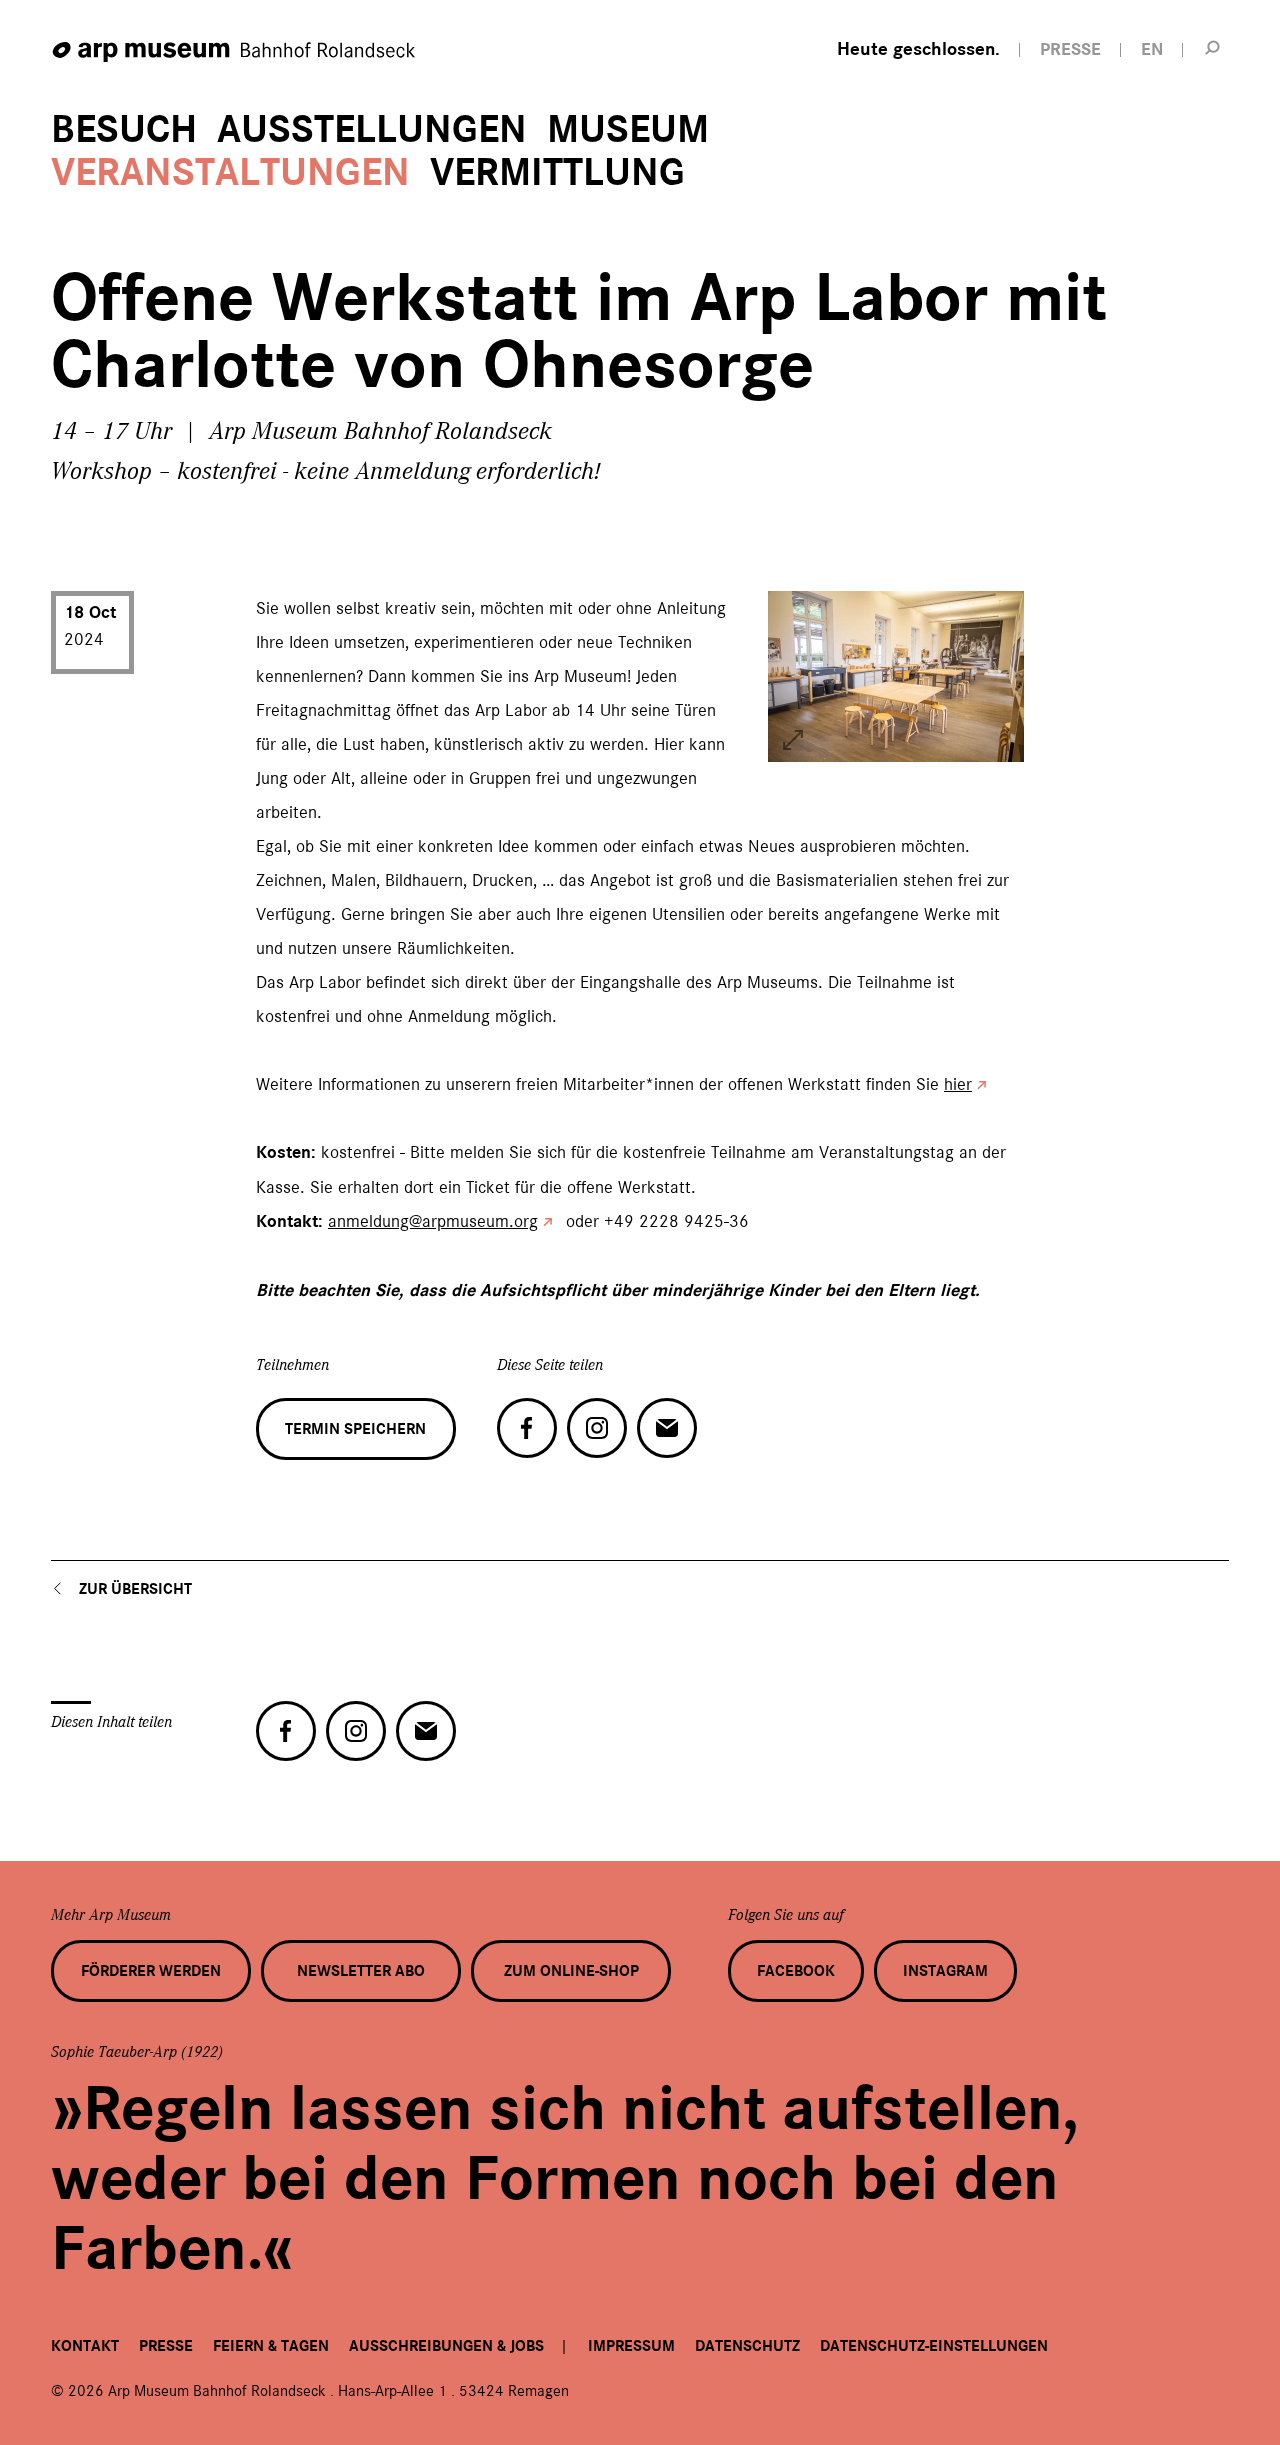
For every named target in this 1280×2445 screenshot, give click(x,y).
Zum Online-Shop (571, 1971)
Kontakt (85, 2346)
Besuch (124, 129)
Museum (628, 129)
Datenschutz (747, 2346)
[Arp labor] (793, 740)
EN (1152, 49)
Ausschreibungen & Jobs (446, 2346)
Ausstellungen (372, 129)
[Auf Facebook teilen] (527, 1428)
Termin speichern (355, 1429)
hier (958, 1084)
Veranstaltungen (230, 172)
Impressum (631, 2346)
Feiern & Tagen (271, 2346)
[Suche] (1213, 47)
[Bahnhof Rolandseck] (235, 52)
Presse (166, 2346)
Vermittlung (557, 172)
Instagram (945, 1971)
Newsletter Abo (361, 1971)
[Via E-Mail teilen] (667, 1428)
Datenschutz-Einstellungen (934, 2346)
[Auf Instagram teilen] (597, 1428)
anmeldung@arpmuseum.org (433, 1221)
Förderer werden (151, 1971)
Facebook (796, 1971)
